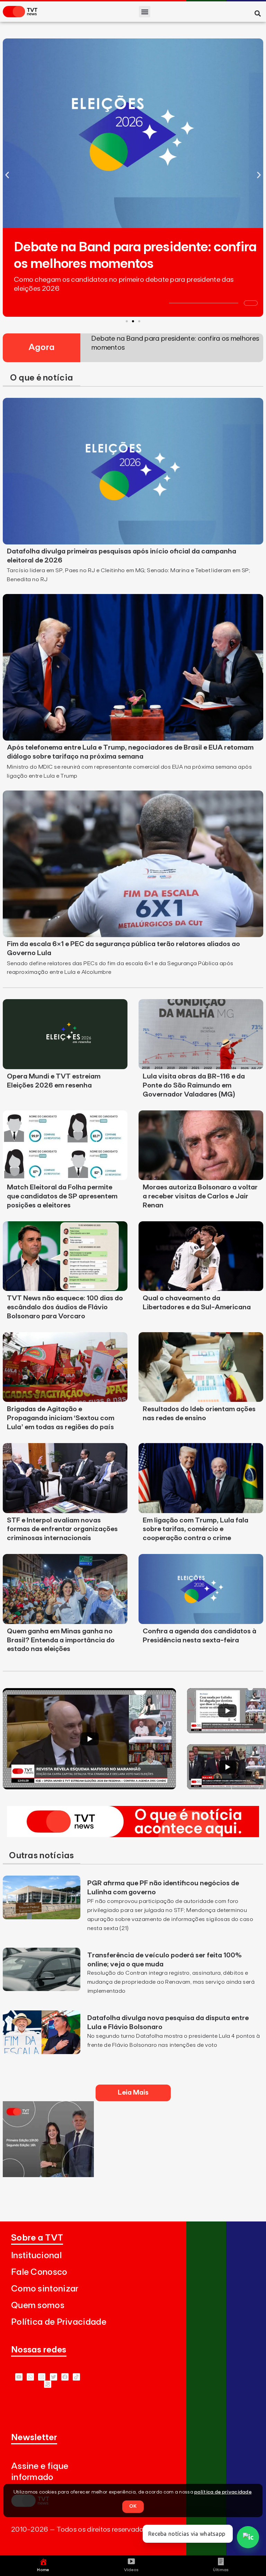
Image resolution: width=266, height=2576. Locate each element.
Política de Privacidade (59, 2322)
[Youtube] (19, 2377)
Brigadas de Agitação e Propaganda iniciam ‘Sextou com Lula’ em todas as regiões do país (61, 1418)
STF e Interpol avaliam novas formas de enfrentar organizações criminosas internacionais (62, 1529)
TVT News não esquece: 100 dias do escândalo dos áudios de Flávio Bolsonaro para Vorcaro (65, 1307)
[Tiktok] (76, 2377)
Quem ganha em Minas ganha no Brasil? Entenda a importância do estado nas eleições (61, 1640)
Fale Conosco (39, 2272)
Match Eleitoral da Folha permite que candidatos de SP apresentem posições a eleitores (62, 1196)
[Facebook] (65, 2377)
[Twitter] (54, 2377)
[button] (145, 12)
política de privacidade (223, 2492)
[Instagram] (42, 2377)
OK (133, 2506)
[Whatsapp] (30, 2377)
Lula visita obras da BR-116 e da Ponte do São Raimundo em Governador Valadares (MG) (194, 1085)
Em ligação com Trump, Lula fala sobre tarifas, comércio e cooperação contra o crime (196, 1529)
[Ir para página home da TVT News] (133, 1835)
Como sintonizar (45, 2289)
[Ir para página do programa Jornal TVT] (48, 2175)
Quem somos (38, 2306)
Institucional (36, 2256)
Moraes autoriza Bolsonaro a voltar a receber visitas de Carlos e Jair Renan (200, 1196)
